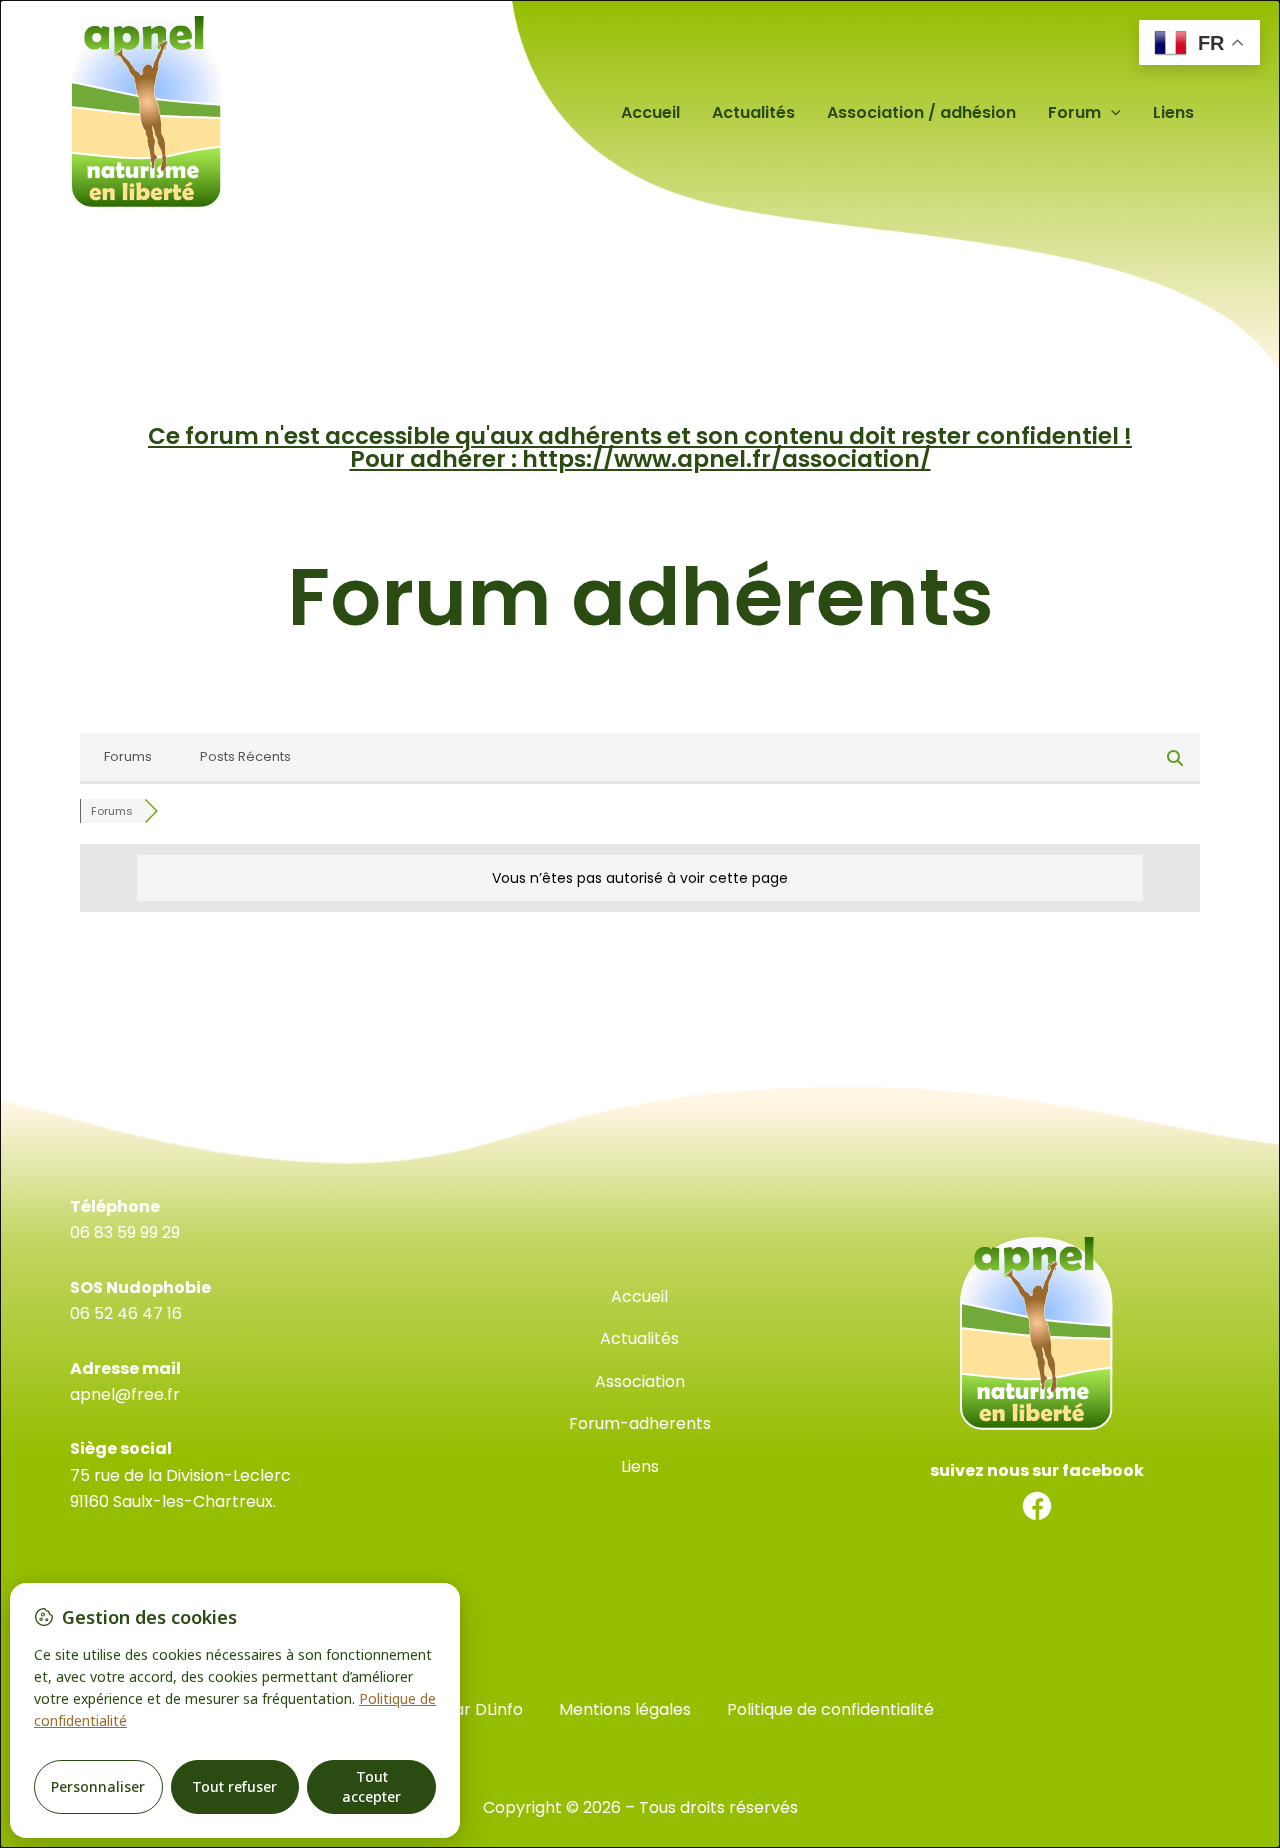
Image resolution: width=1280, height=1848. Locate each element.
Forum (1074, 112)
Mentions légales (625, 1709)
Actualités (753, 112)
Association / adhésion (921, 112)
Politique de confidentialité (830, 1709)
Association (640, 1381)
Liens (1173, 112)
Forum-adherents (640, 1423)
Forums (128, 756)
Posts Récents (245, 756)
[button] (1111, 113)
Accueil (650, 112)
